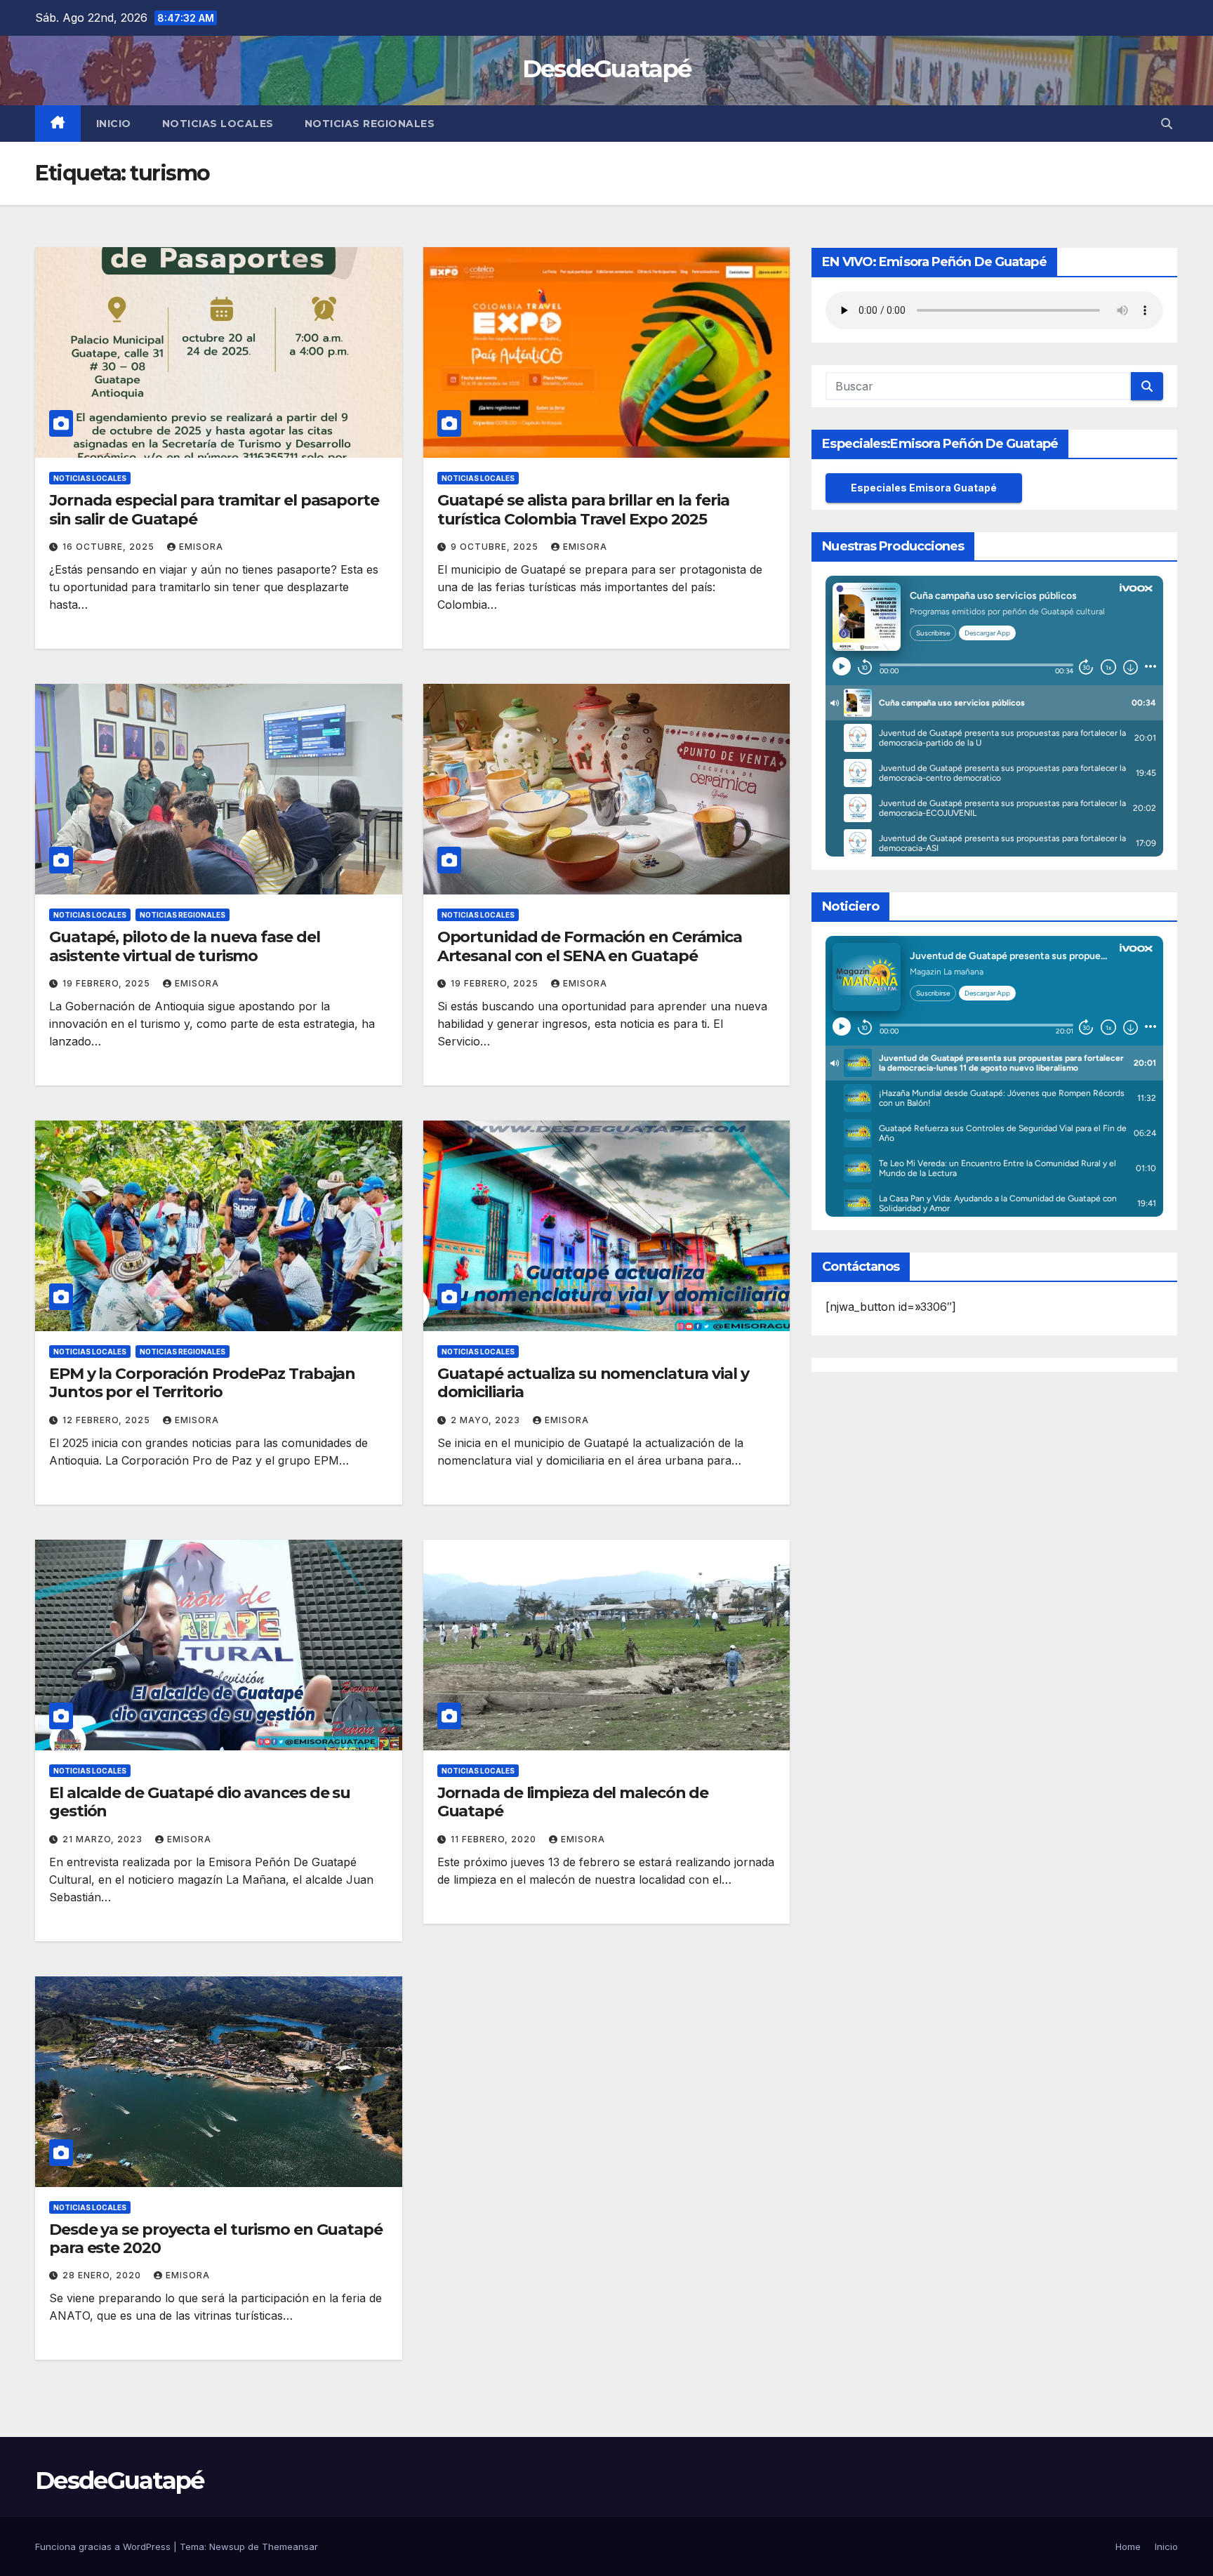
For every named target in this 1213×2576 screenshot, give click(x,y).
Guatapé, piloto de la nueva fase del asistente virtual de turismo (184, 946)
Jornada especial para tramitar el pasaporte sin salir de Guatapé (214, 509)
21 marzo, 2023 (104, 1839)
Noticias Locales (218, 124)
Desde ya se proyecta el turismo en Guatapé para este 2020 (216, 2239)
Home (1128, 2547)
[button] (1167, 124)
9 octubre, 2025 (496, 547)
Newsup (227, 2547)
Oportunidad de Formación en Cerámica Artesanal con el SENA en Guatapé (590, 946)
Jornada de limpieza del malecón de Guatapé (573, 1802)
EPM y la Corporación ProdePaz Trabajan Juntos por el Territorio (202, 1383)
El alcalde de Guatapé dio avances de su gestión (200, 1802)
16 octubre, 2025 (110, 547)
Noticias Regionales (370, 124)
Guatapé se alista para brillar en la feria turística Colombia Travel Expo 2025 (583, 509)
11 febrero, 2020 (495, 1839)
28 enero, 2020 (103, 2275)
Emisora (201, 547)
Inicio (114, 124)
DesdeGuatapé (607, 69)
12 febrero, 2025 (108, 1420)
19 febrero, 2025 (108, 983)
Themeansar (290, 2547)
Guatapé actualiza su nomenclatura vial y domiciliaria (593, 1383)
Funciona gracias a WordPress (104, 2547)
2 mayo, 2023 (487, 1420)
